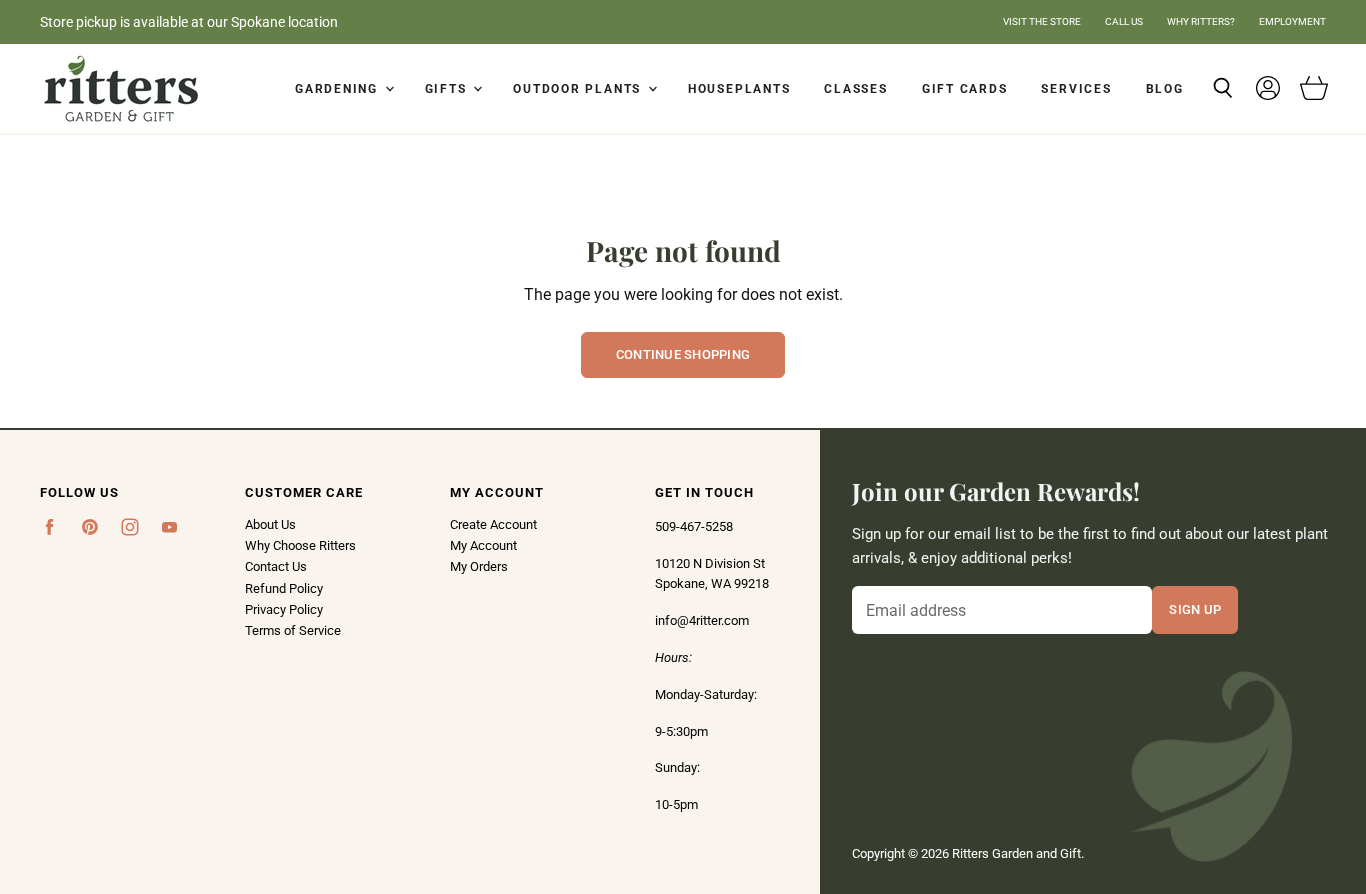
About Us (270, 524)
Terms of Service (293, 630)
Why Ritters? (1201, 21)
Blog (1165, 89)
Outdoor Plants (579, 89)
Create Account (493, 524)
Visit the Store (1042, 21)
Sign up (1195, 609)
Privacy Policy (284, 609)
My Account (483, 545)
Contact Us (276, 566)
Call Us (1124, 21)
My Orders (479, 566)
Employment (1292, 21)
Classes (855, 89)
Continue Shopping (683, 354)
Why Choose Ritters (300, 545)
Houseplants (739, 89)
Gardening (339, 89)
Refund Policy (284, 588)
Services (1076, 89)
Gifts (448, 89)
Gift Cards (965, 89)
